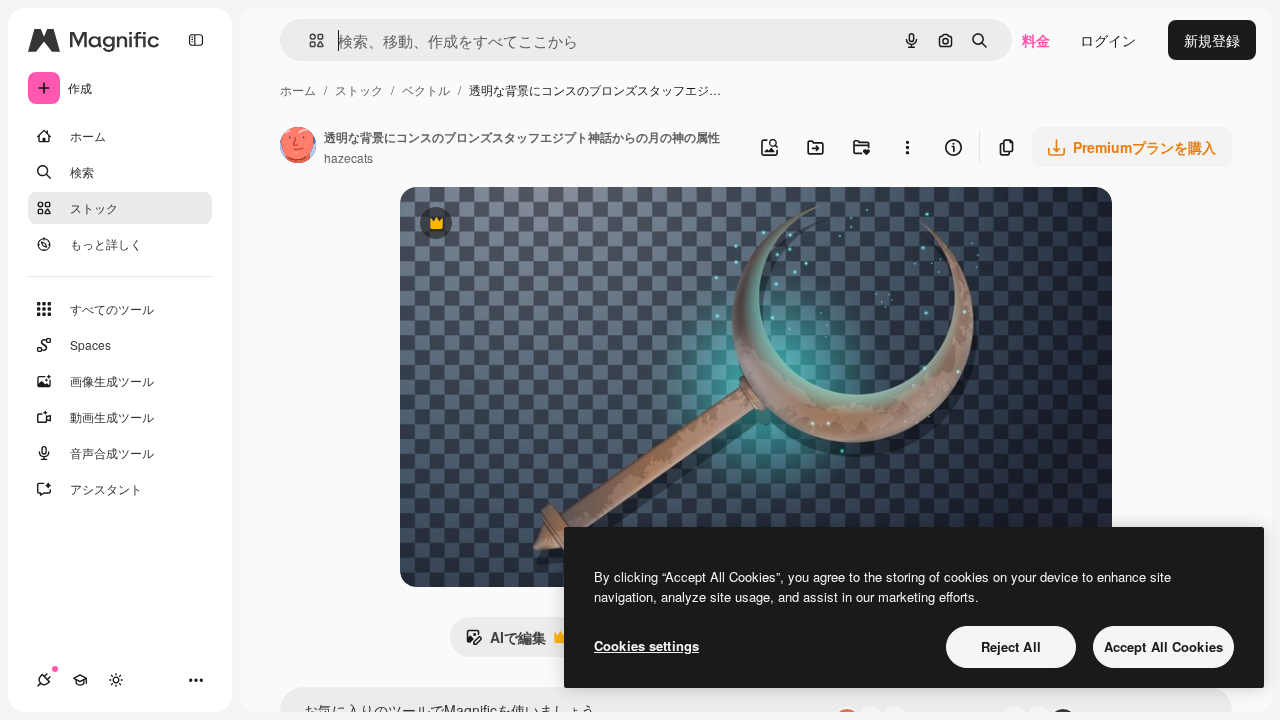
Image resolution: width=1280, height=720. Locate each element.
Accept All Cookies (1163, 646)
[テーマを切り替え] (116, 680)
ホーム (298, 89)
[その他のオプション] (907, 147)
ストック (359, 89)
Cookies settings (646, 645)
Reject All (1011, 646)
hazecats (348, 157)
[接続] (44, 680)
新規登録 (1212, 40)
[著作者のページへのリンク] (298, 147)
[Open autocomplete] (308, 40)
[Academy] (80, 680)
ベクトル (426, 89)
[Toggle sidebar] (196, 40)
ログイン (1108, 40)
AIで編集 (505, 642)
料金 (1036, 40)
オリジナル (537, 225)
